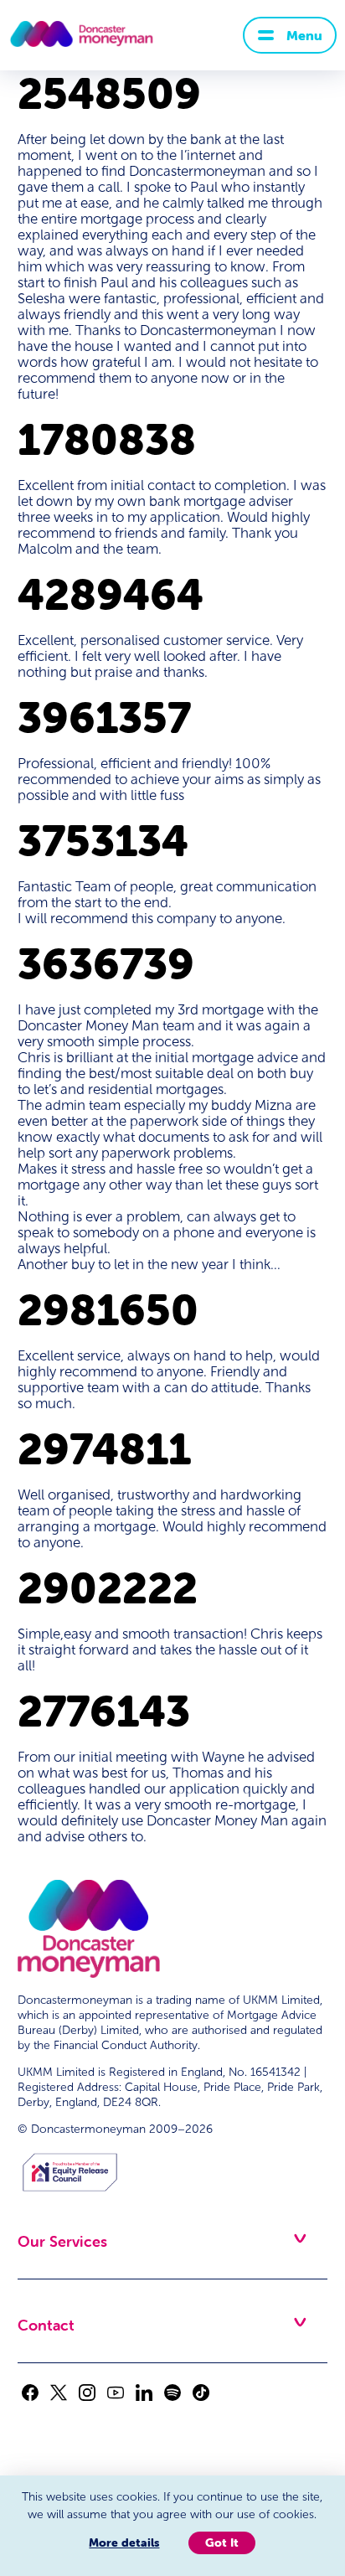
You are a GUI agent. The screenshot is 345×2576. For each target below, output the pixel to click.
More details (124, 2542)
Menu (304, 35)
